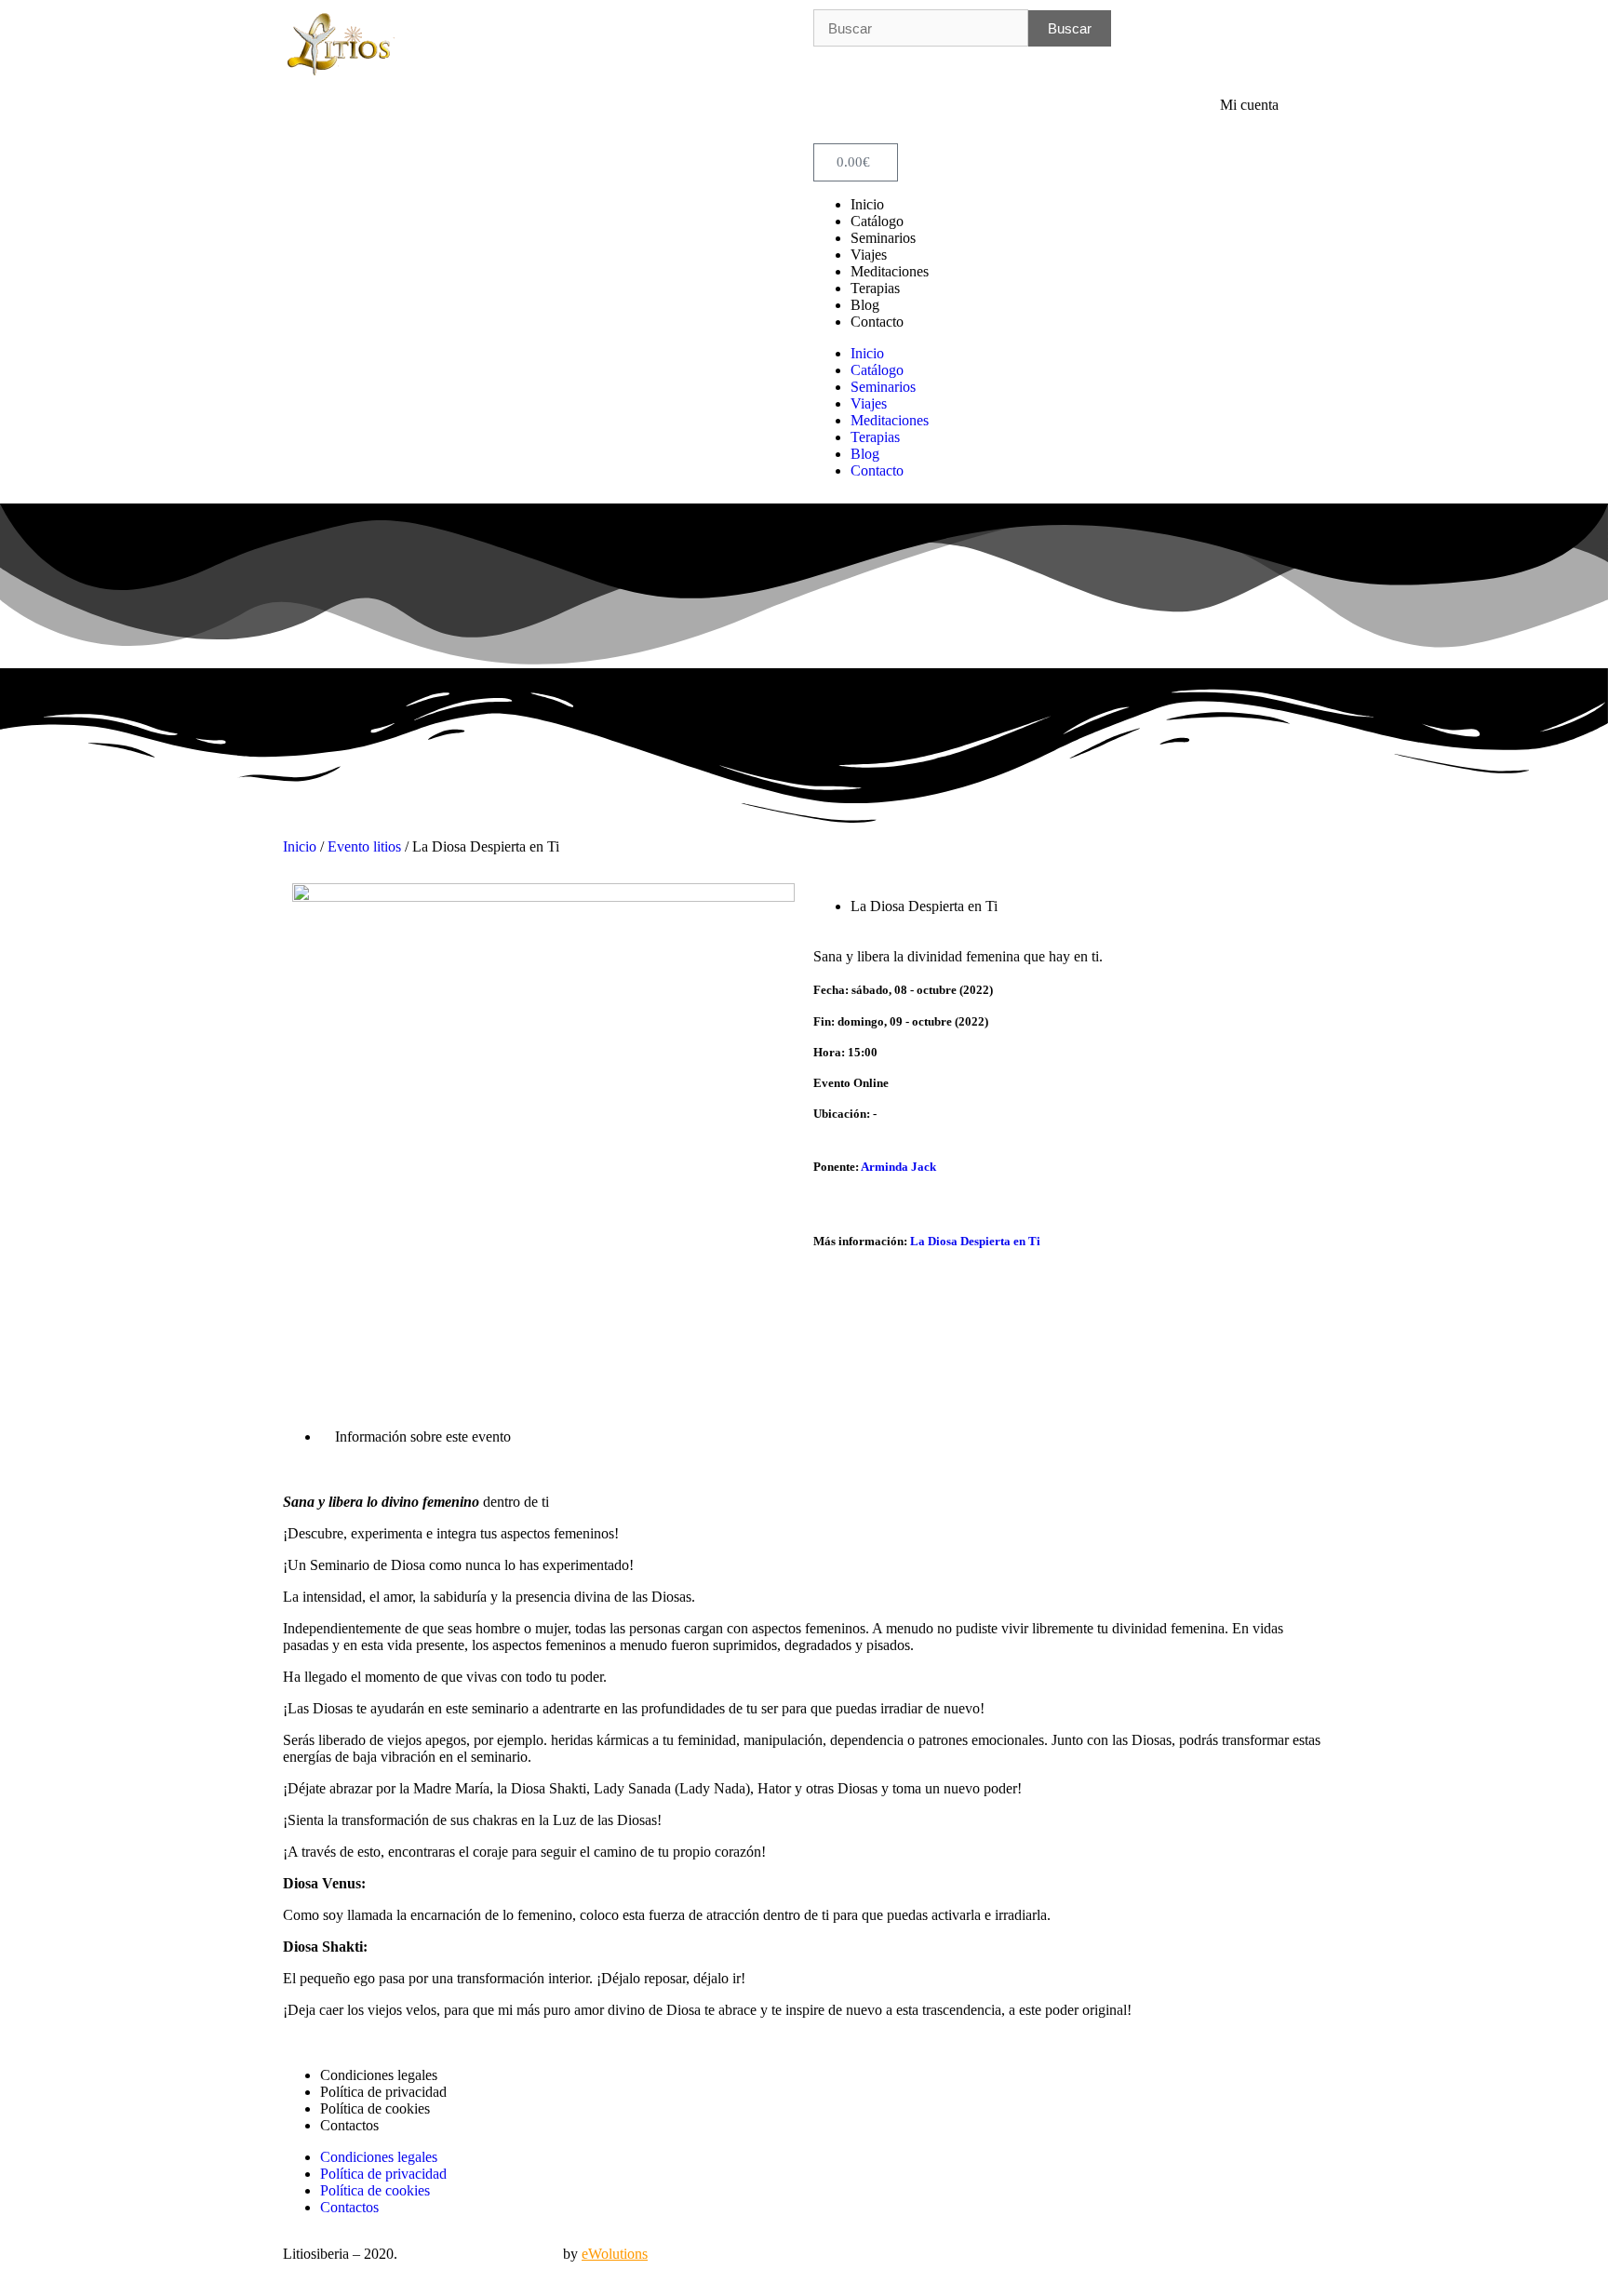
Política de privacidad (383, 2092)
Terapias (875, 288)
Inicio (867, 204)
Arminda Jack (898, 1167)
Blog (865, 305)
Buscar (1070, 28)
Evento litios (364, 846)
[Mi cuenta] (1302, 120)
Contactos (349, 2125)
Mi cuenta (1249, 105)
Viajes (869, 255)
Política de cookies (375, 2108)
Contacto (877, 322)
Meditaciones (890, 271)
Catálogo (877, 221)
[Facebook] (837, 70)
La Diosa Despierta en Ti (975, 1241)
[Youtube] (887, 70)
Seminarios (883, 238)
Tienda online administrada (480, 2254)
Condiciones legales (379, 2075)
